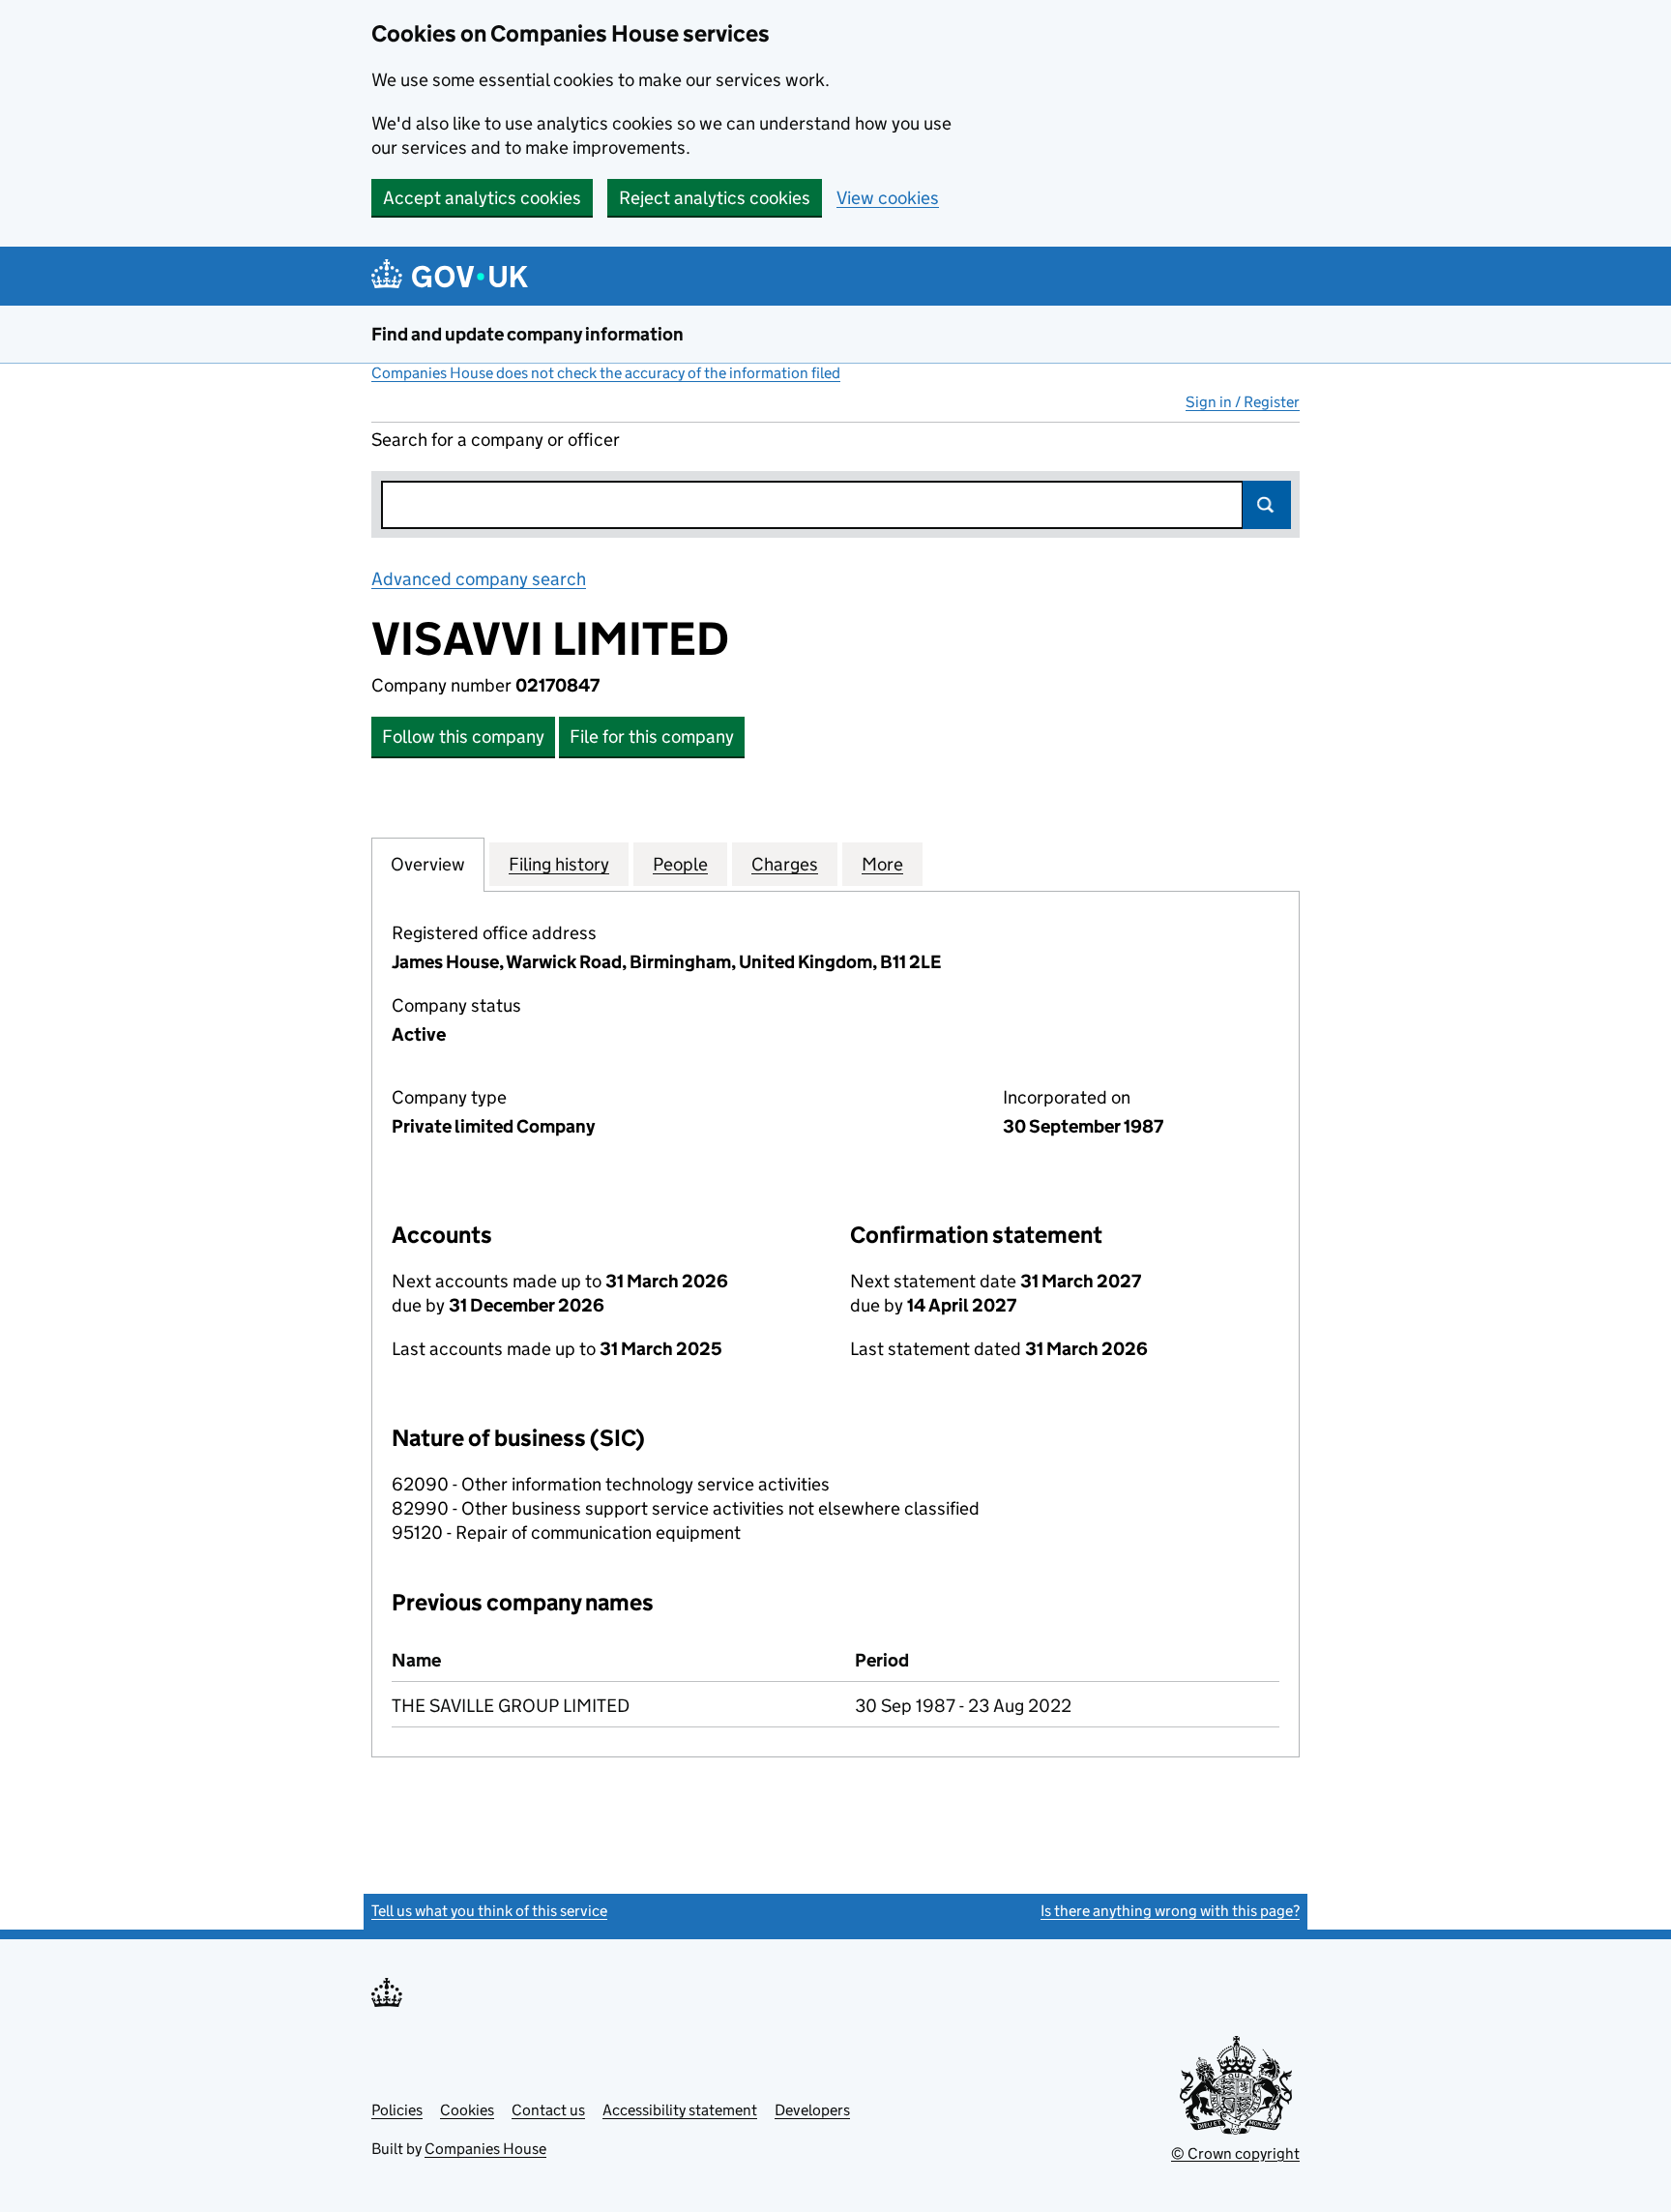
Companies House (485, 2149)
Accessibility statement (680, 2110)
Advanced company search (479, 579)
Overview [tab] (428, 864)
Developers (812, 2110)
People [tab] (680, 864)
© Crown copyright (1235, 2153)
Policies (397, 2110)
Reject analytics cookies (715, 198)
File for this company (652, 737)
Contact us (548, 2110)
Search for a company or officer (496, 440)
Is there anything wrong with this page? (1170, 1911)
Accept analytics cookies (482, 198)
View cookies (888, 198)
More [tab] (882, 864)
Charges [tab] (785, 864)
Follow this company (463, 737)
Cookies (467, 2110)
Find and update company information (528, 334)
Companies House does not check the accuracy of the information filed (606, 373)
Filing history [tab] (559, 864)
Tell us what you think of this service (489, 1911)
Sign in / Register (1243, 402)
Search (1267, 505)
